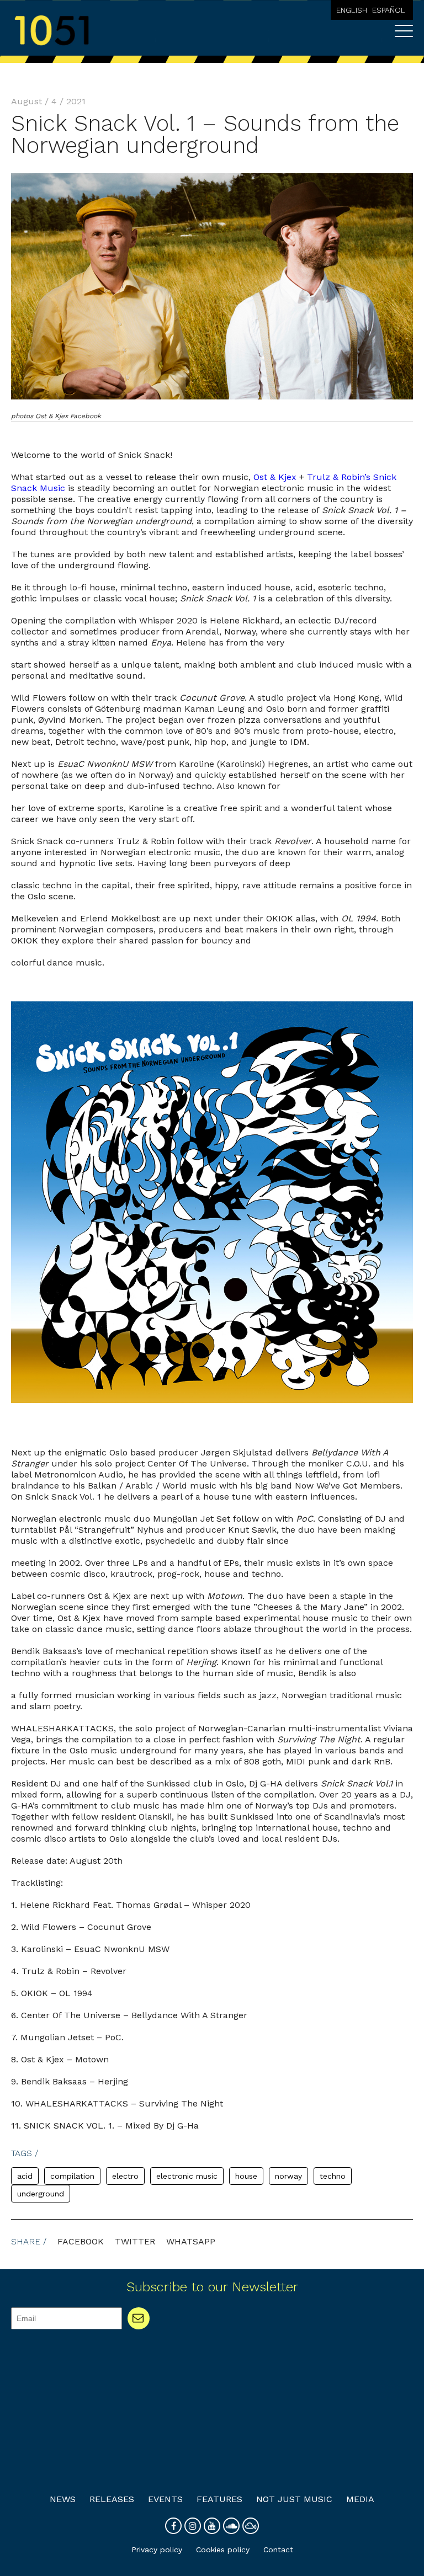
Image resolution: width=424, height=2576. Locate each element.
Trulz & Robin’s (339, 477)
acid (25, 2176)
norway (288, 2176)
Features (219, 2499)
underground (41, 2194)
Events (165, 2499)
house (246, 2176)
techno (333, 2176)
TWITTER (135, 2241)
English (352, 10)
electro (125, 2176)
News (63, 2499)
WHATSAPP (191, 2241)
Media (360, 2499)
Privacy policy (157, 2550)
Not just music (294, 2499)
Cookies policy (223, 2550)
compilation (72, 2176)
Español (389, 10)
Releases (112, 2499)
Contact (278, 2550)
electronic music (187, 2176)
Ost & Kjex (275, 477)
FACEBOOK (81, 2241)
